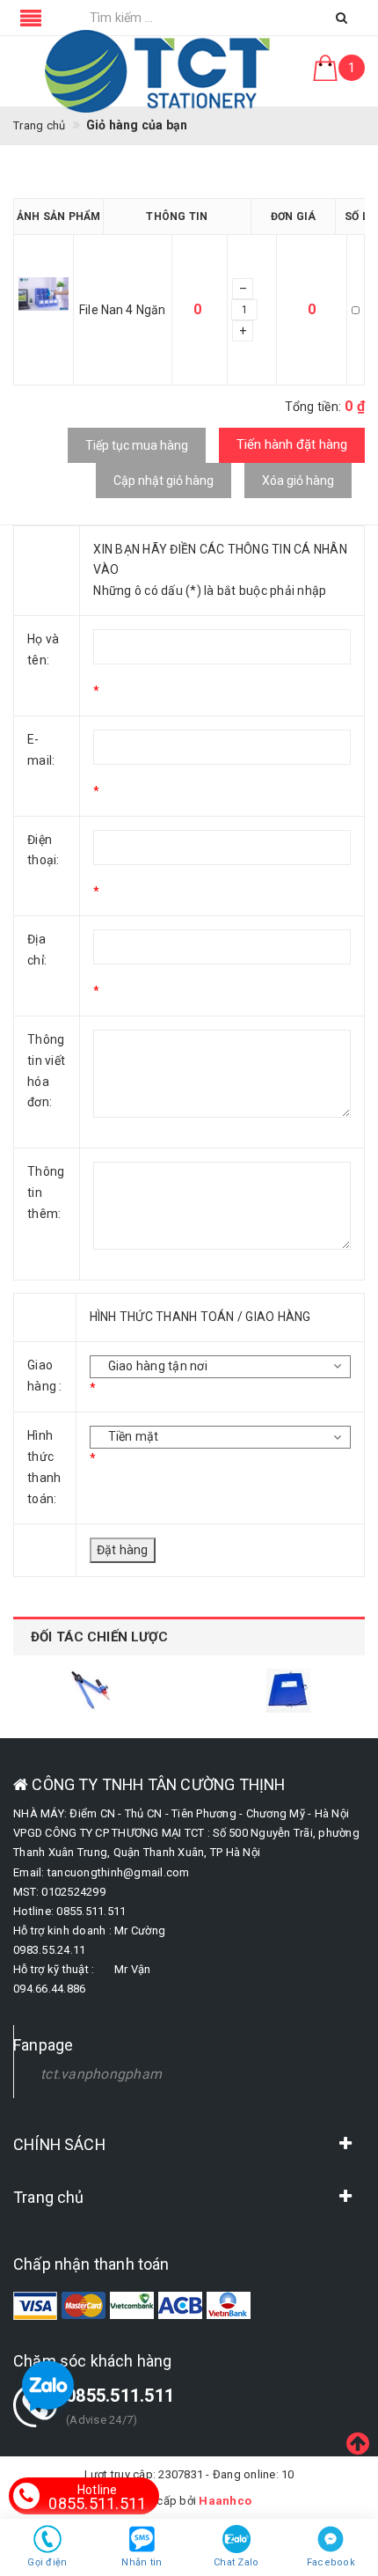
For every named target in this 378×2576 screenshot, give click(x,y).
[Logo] (158, 71)
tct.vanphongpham (101, 2074)
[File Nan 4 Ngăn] (44, 310)
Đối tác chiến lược (100, 1637)
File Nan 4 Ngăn (122, 310)
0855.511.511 (97, 2498)
